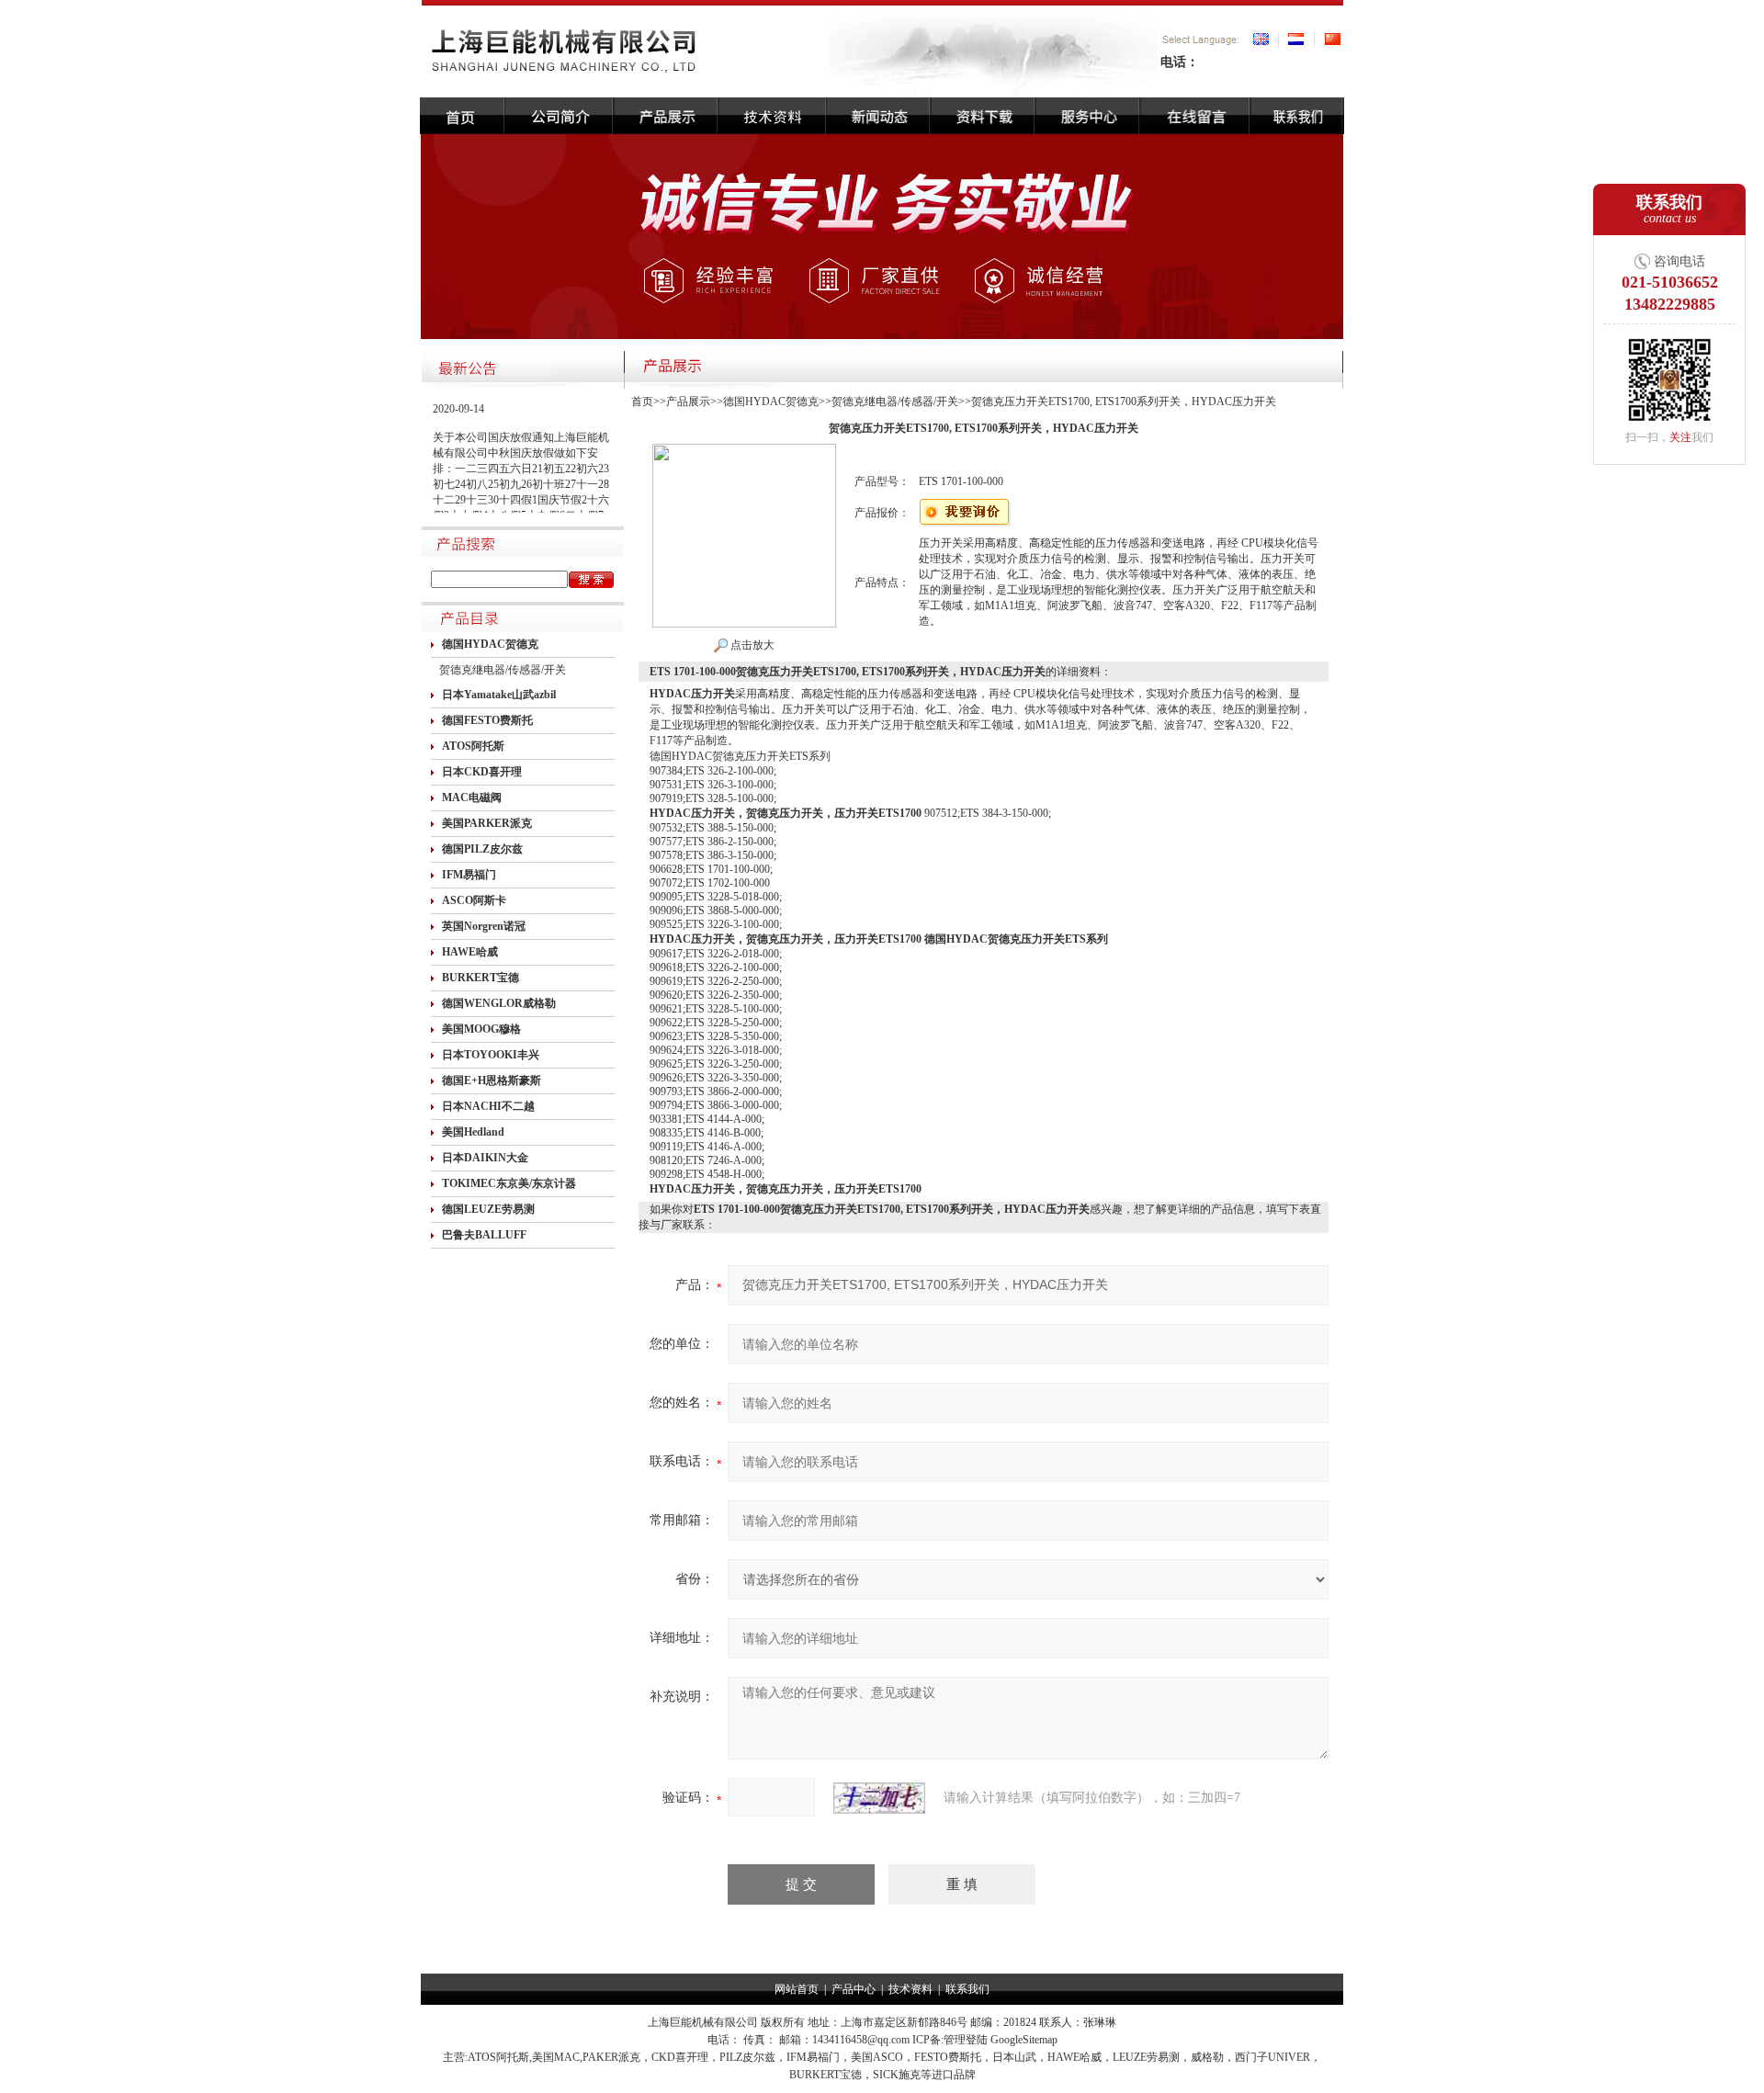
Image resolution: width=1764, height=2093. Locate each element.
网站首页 (797, 1989)
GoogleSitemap (1024, 2040)
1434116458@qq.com (861, 2040)
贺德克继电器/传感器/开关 (503, 670)
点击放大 (751, 645)
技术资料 (910, 1989)
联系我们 (967, 1989)
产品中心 (854, 1989)
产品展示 (688, 402)
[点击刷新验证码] (879, 1798)
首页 (642, 402)
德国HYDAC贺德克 (771, 402)
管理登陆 (966, 2040)
